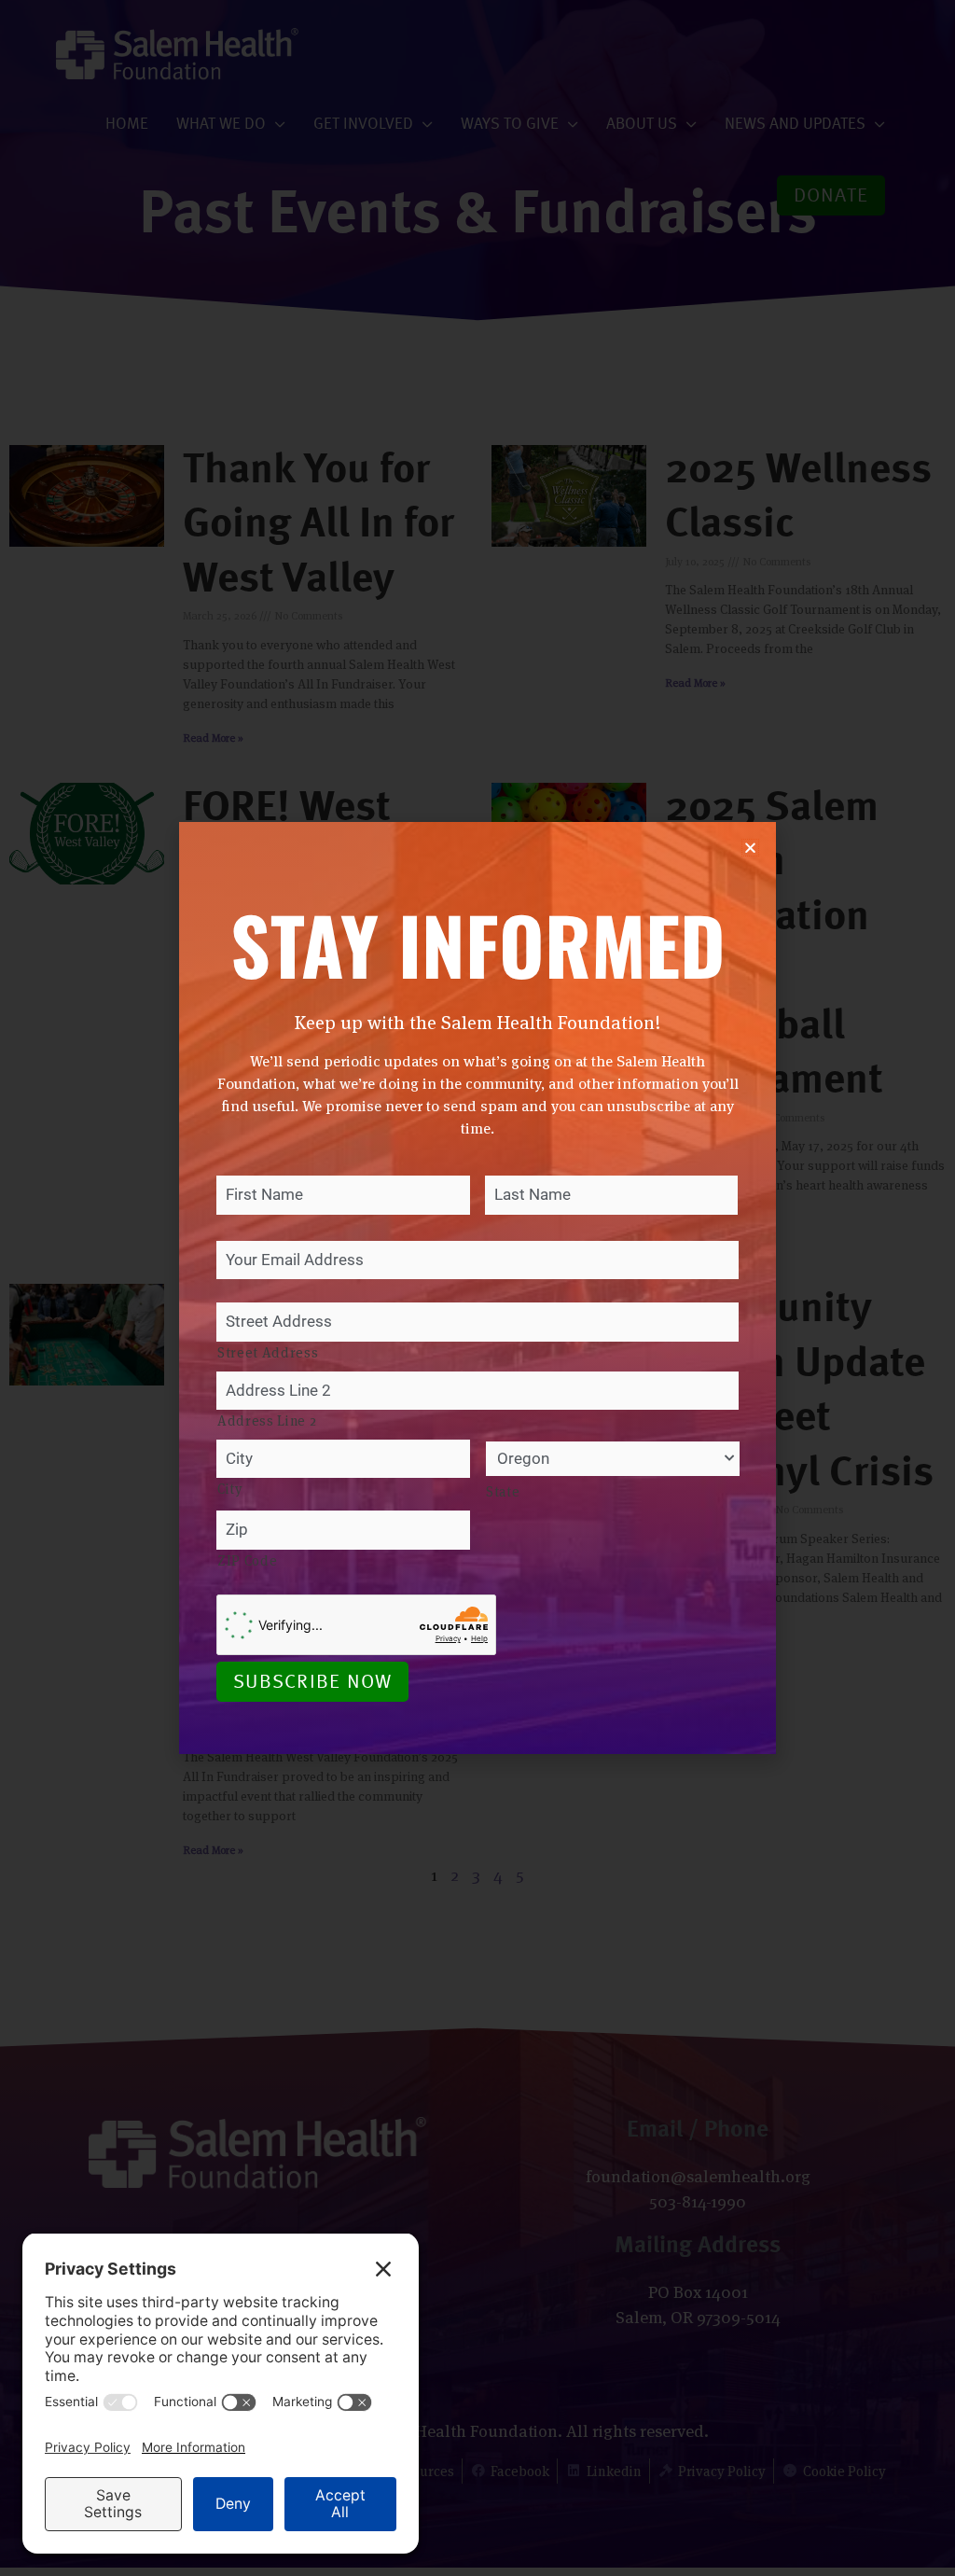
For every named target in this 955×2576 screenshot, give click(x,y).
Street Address (268, 1352)
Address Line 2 (267, 1420)
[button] (750, 848)
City (230, 1489)
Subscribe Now (312, 1683)
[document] (477, 1288)
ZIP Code (247, 1560)
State (503, 1491)
